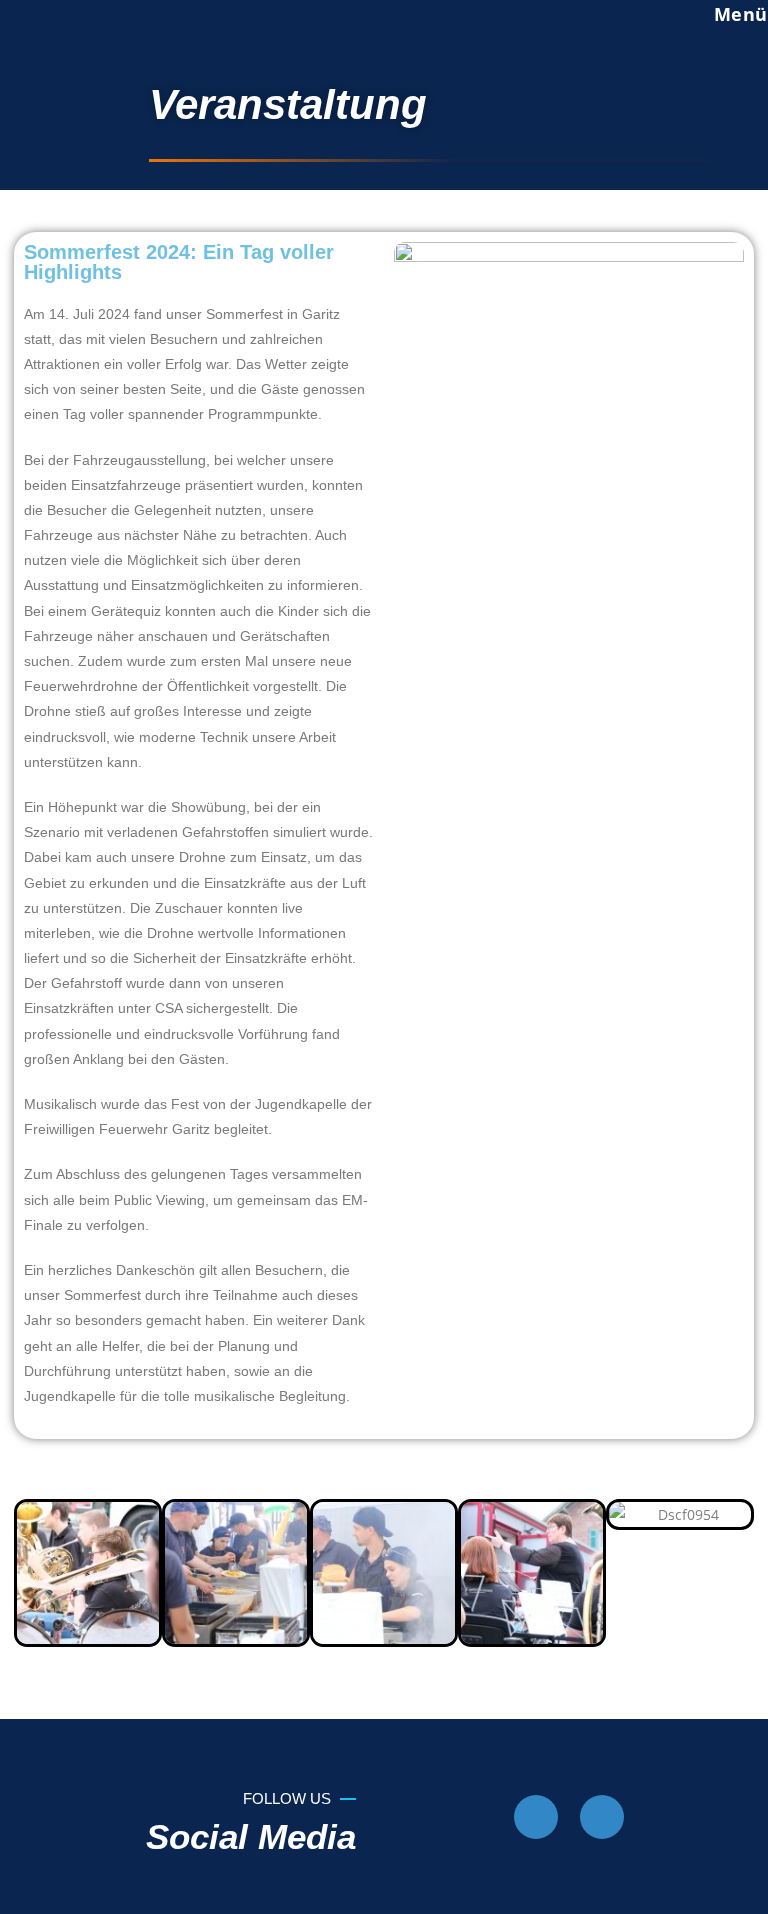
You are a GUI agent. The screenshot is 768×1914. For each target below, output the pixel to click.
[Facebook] (536, 1817)
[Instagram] (602, 1817)
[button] (33, 1573)
